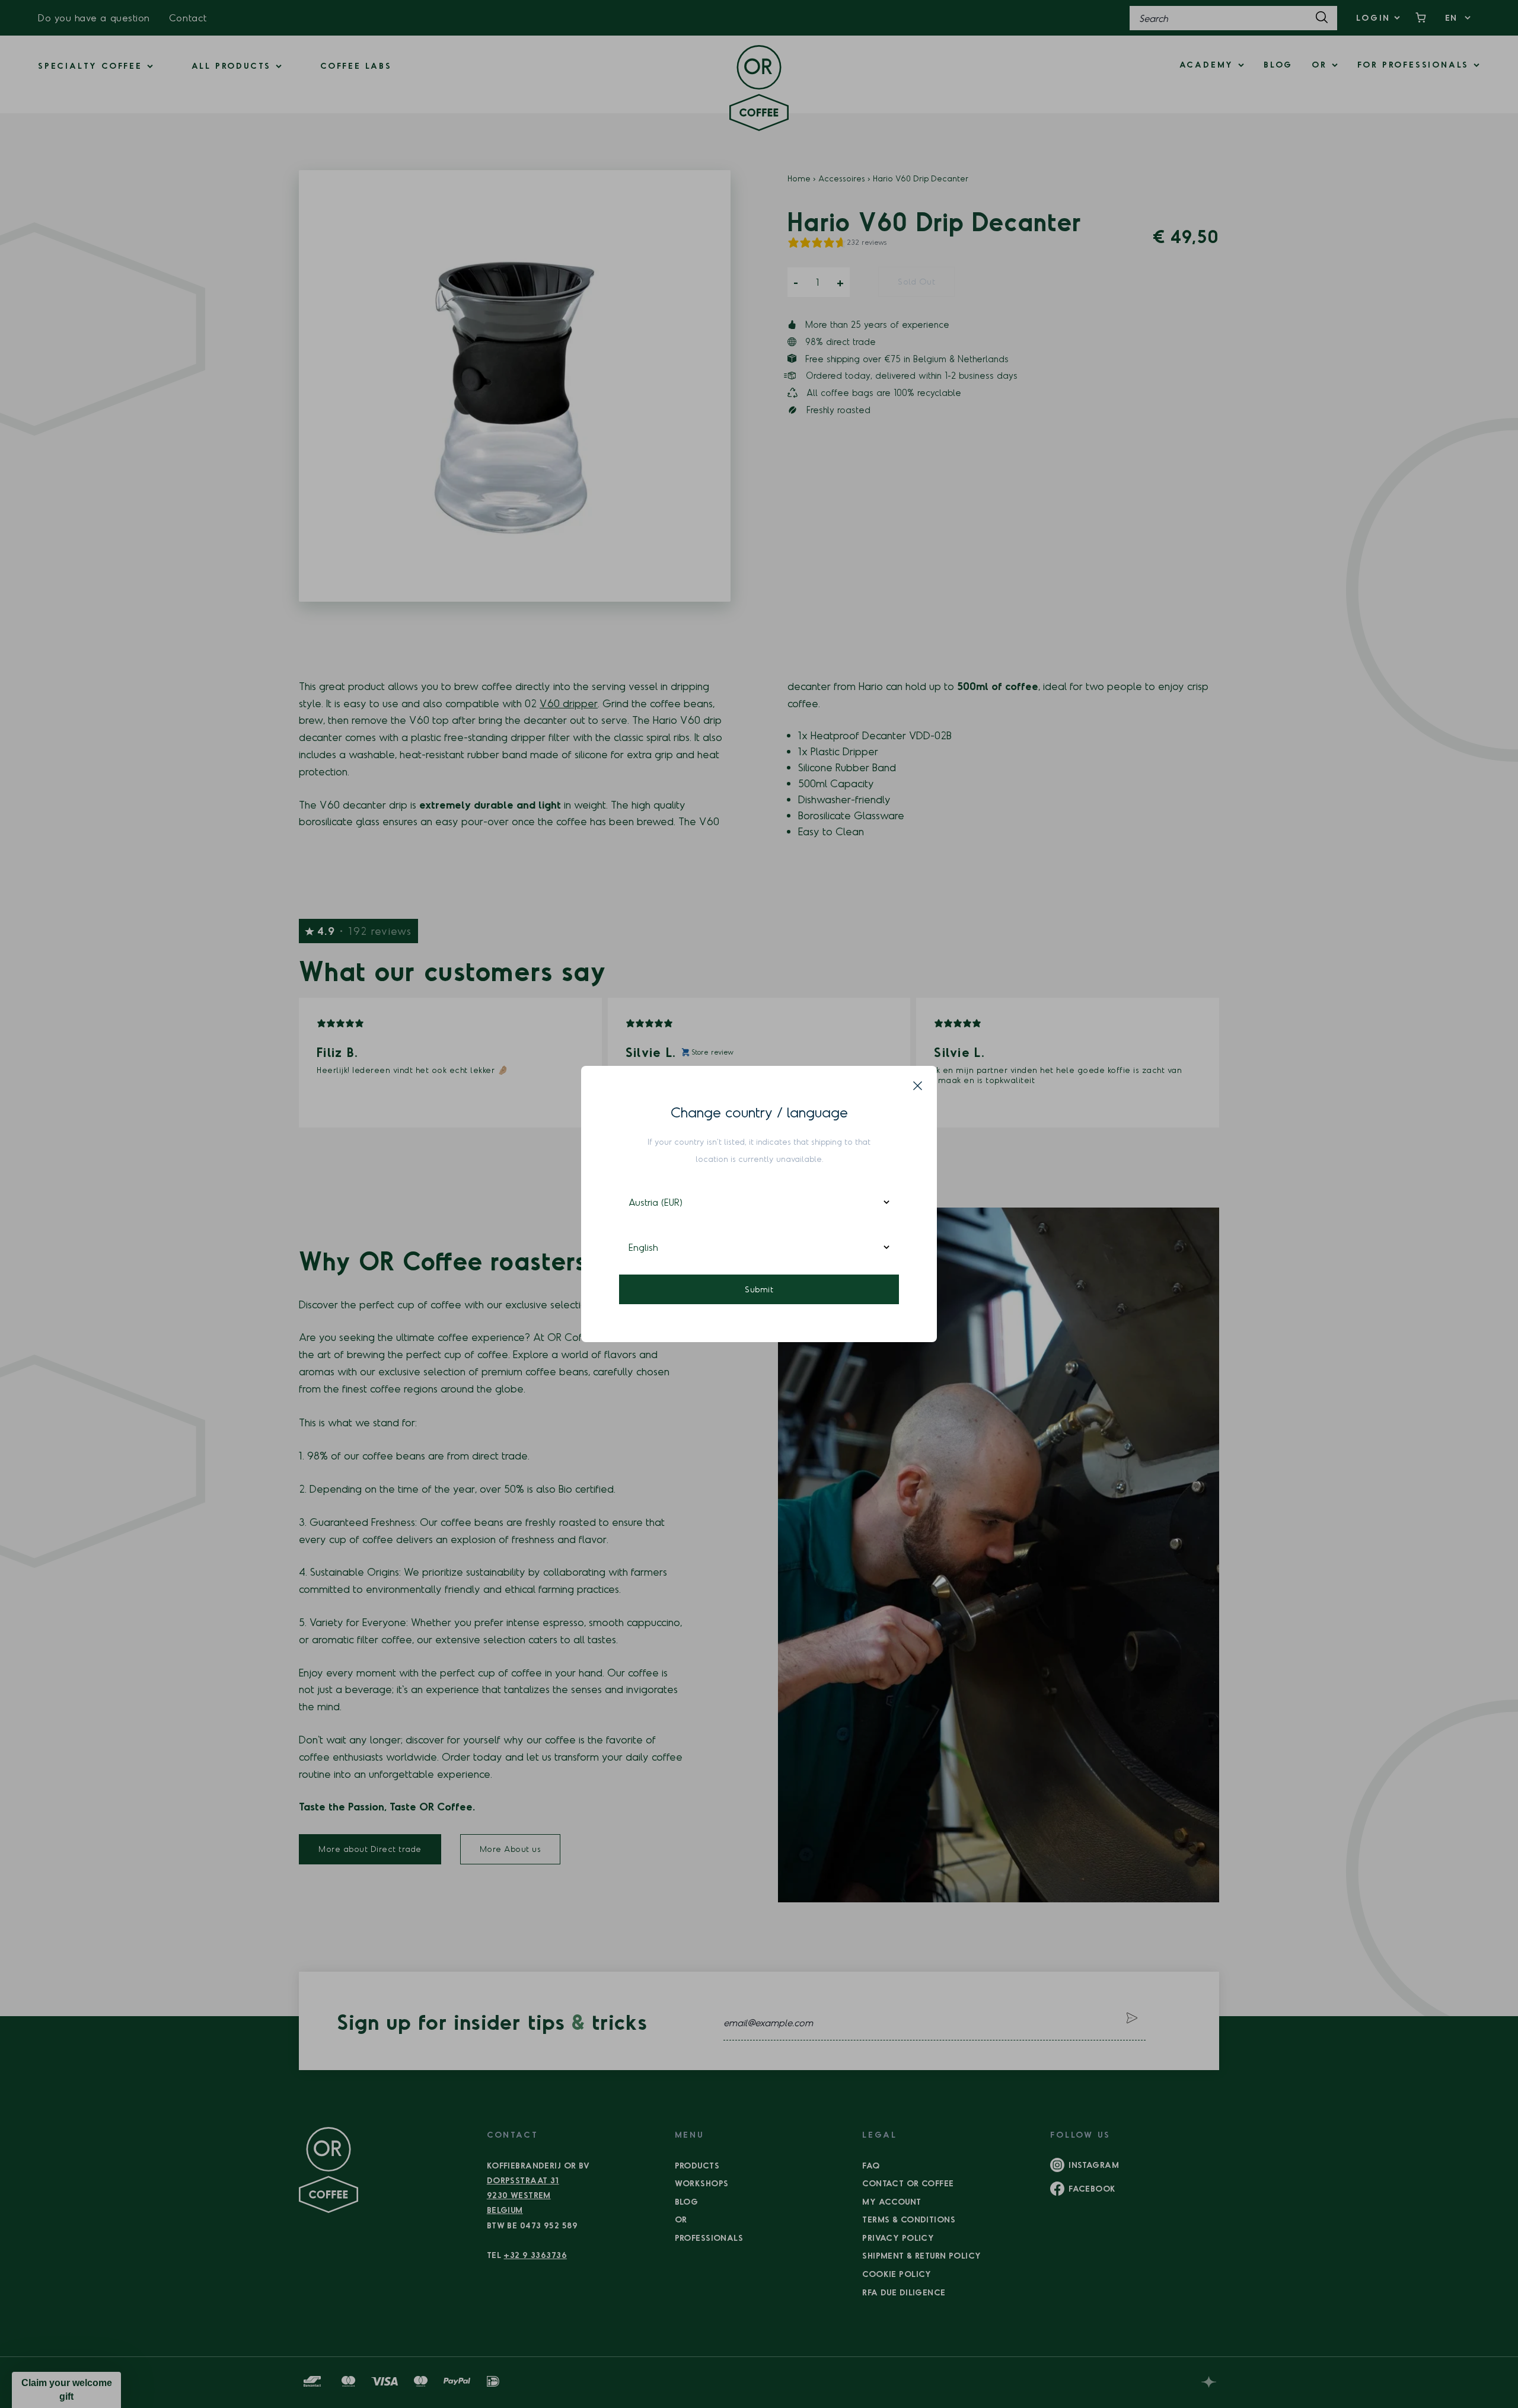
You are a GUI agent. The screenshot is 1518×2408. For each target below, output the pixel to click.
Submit (759, 1289)
